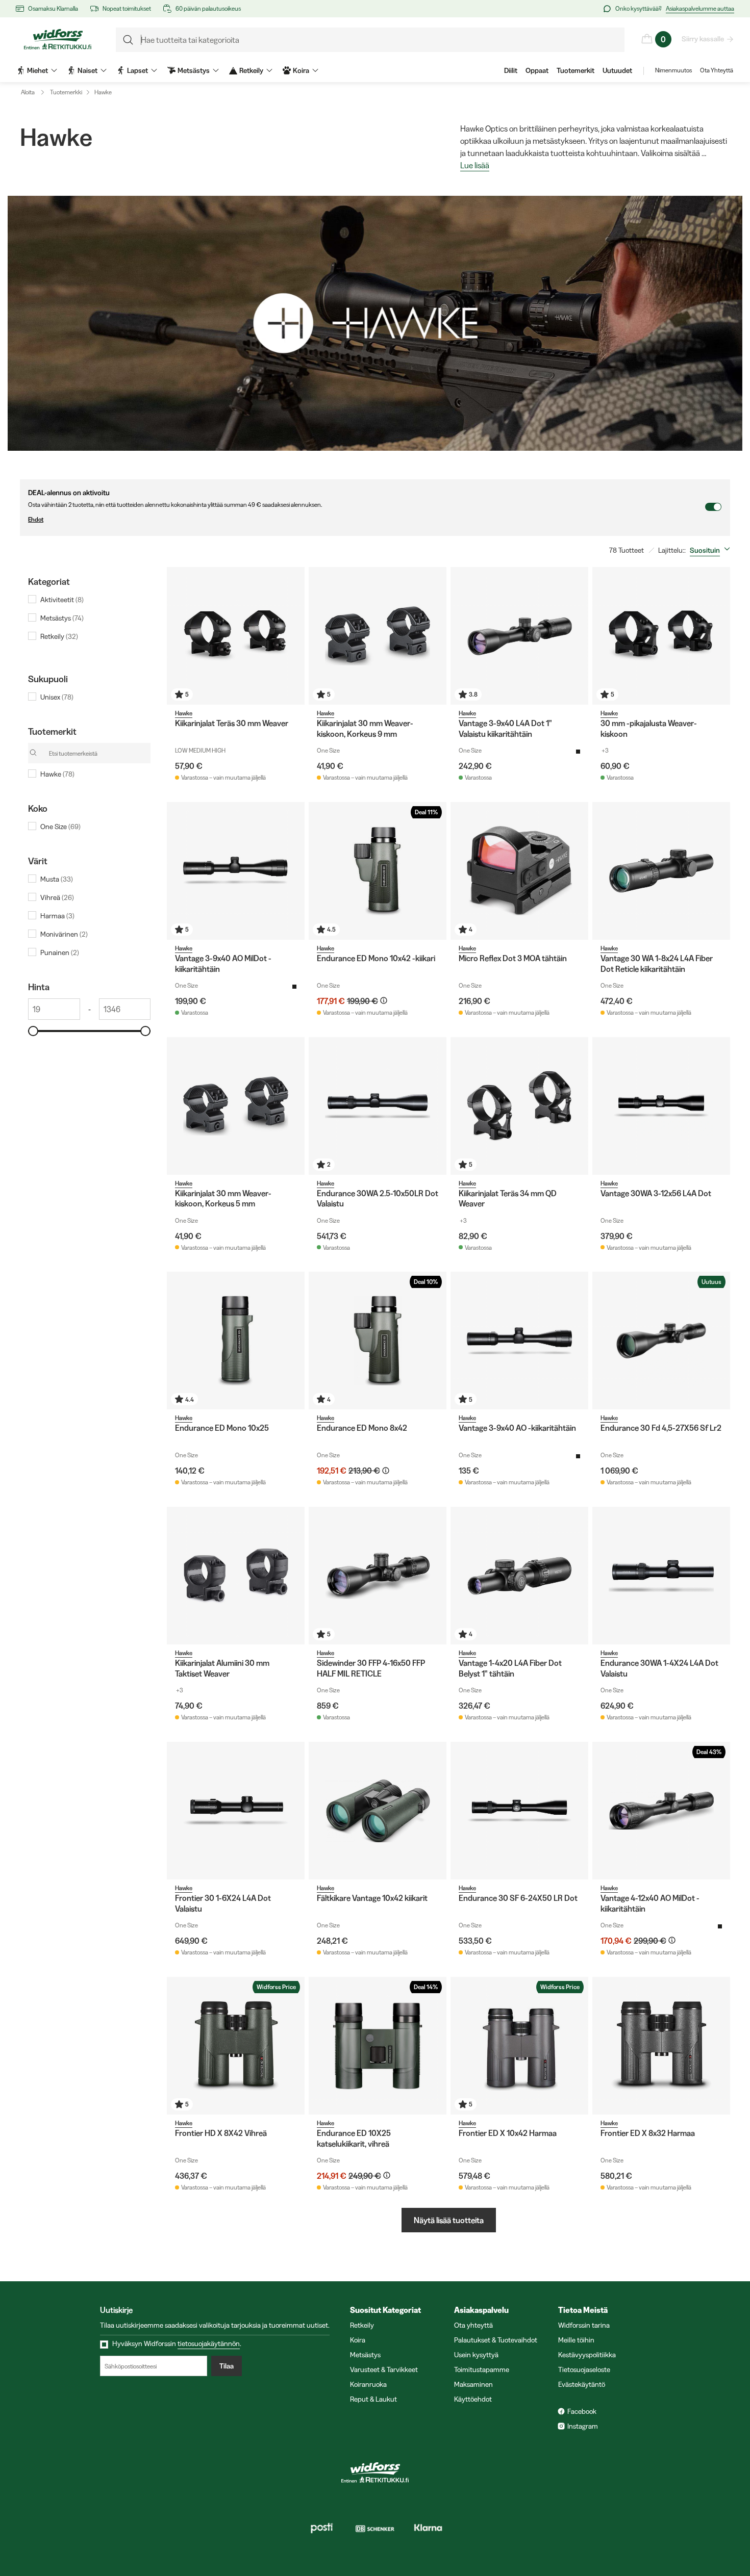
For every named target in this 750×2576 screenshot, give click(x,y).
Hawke (103, 92)
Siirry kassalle (703, 39)
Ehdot (36, 519)
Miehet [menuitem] (37, 70)
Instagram (583, 2426)
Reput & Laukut (373, 2399)
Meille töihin (576, 2340)
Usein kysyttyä (476, 2355)
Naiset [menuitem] (87, 70)
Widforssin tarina (584, 2325)
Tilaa (227, 2366)
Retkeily (362, 2325)
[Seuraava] (294, 636)
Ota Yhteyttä (717, 70)
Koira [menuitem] (301, 70)
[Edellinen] (177, 636)
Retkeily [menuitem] (251, 70)
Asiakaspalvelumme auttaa (700, 8)
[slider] (33, 1031)
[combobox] (712, 550)
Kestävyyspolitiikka (587, 2355)
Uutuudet (617, 70)
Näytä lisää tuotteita (449, 2220)
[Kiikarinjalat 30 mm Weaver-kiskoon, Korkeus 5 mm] (236, 1106)
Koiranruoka (368, 2384)
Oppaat (537, 70)
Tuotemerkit (576, 70)
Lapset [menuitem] (137, 70)
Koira (358, 2340)
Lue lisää (475, 166)
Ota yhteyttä (473, 2325)
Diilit (511, 70)
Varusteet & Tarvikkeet (384, 2369)
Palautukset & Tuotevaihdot (496, 2340)
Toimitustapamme (482, 2369)
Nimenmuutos (673, 70)
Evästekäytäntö (582, 2384)
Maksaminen (473, 2384)
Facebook (582, 2411)
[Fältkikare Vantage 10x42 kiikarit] (378, 1811)
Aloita (28, 92)
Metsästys (365, 2355)
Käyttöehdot (473, 2399)
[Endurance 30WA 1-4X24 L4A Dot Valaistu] (661, 1576)
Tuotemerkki (66, 92)
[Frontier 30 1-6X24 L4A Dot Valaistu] (236, 1811)
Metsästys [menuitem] (194, 70)
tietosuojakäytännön (209, 2343)
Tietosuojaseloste (584, 2369)
